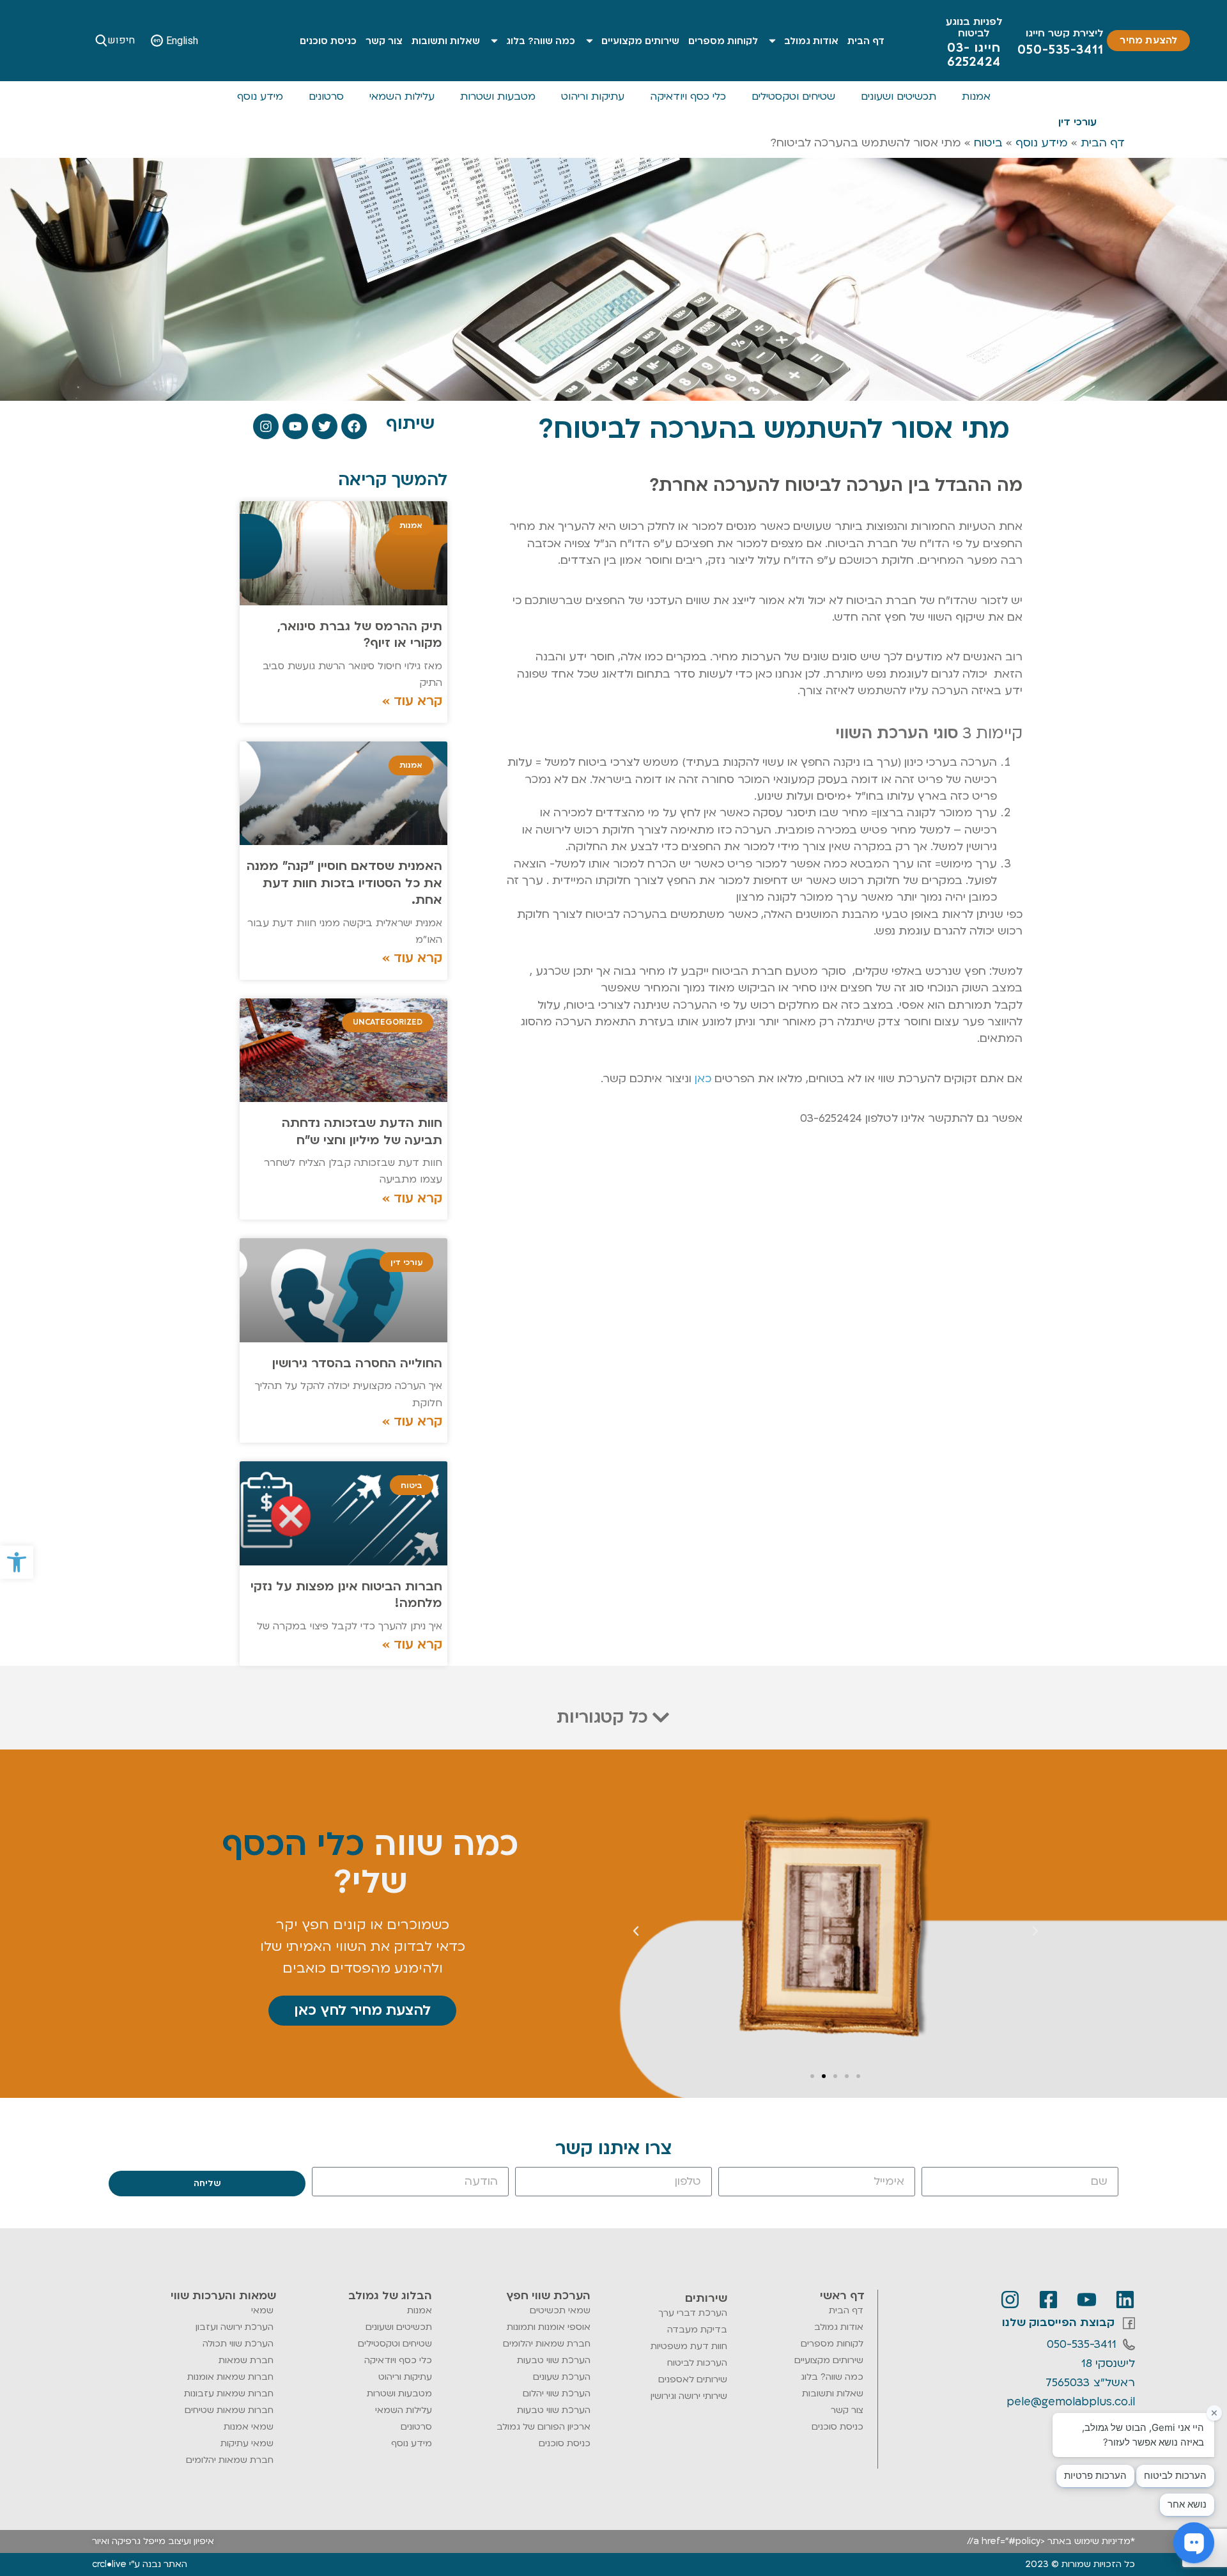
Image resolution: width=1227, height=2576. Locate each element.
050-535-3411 (1082, 2344)
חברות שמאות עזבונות (229, 2394)
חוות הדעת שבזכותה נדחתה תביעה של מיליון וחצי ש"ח (362, 1131)
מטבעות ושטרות (498, 97)
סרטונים (326, 97)
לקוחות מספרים (723, 41)
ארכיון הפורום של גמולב (544, 2427)
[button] (17, 1562)
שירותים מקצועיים (640, 41)
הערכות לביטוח (697, 2363)
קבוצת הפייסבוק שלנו (1058, 2323)
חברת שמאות (246, 2360)
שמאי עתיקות (247, 2443)
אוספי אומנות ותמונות (549, 2327)
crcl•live (109, 2564)
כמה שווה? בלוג (541, 41)
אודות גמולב (811, 41)
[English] (157, 41)
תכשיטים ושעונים (899, 97)
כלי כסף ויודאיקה (688, 97)
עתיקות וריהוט (593, 97)
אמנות (976, 97)
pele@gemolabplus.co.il (1071, 2402)
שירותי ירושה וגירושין (689, 2396)
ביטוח (988, 143)
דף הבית (866, 41)
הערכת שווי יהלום (557, 2394)
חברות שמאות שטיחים (229, 2410)
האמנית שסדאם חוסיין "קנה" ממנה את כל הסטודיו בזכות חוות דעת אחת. (344, 883)
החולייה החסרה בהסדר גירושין (357, 1363)
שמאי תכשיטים (560, 2310)
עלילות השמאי (402, 97)
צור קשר (384, 41)
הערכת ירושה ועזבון (235, 2327)
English (182, 41)
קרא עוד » (412, 701)
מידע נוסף (260, 97)
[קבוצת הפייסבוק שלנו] (1129, 2323)
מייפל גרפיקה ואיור (129, 2541)
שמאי (262, 2310)
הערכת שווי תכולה (238, 2344)
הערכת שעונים (562, 2377)
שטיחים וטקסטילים (793, 97)
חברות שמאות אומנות (230, 2377)
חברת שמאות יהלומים (547, 2344)
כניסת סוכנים (328, 41)
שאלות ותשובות (446, 41)
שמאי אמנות (249, 2427)
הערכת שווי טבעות (554, 2360)
